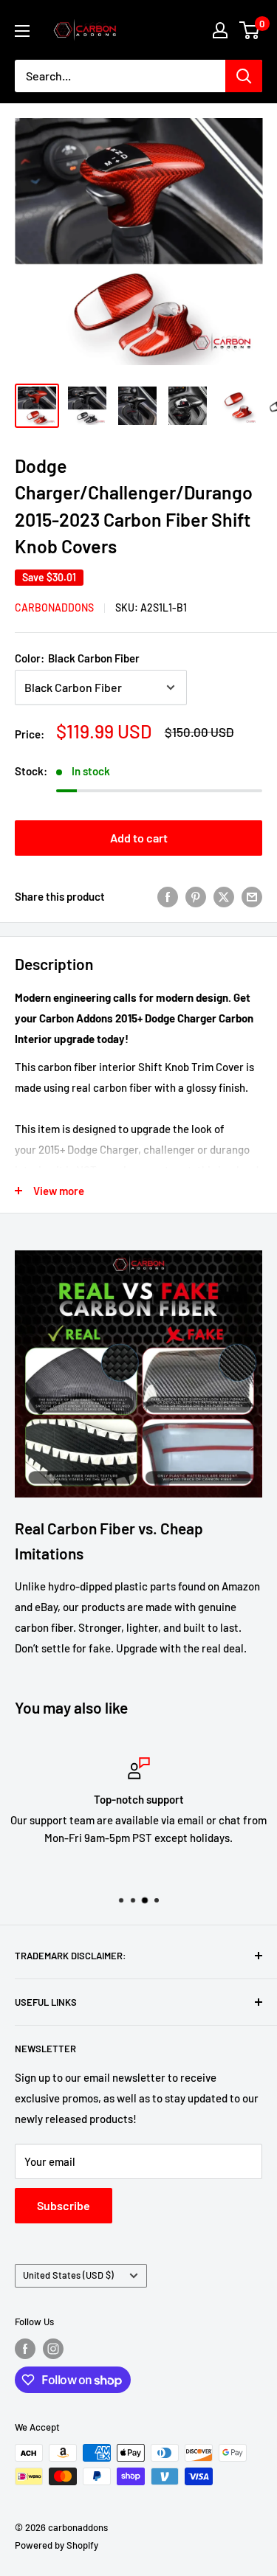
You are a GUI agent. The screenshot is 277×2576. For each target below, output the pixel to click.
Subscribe (64, 2205)
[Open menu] (22, 31)
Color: (77, 658)
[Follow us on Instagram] (53, 2349)
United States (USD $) (68, 2275)
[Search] (244, 76)
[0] (250, 30)
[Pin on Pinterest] (196, 896)
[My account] (220, 30)
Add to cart (139, 838)
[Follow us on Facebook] (25, 2349)
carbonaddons (54, 607)
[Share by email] (252, 896)
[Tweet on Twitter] (224, 896)
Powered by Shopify (57, 2545)
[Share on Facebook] (168, 896)
